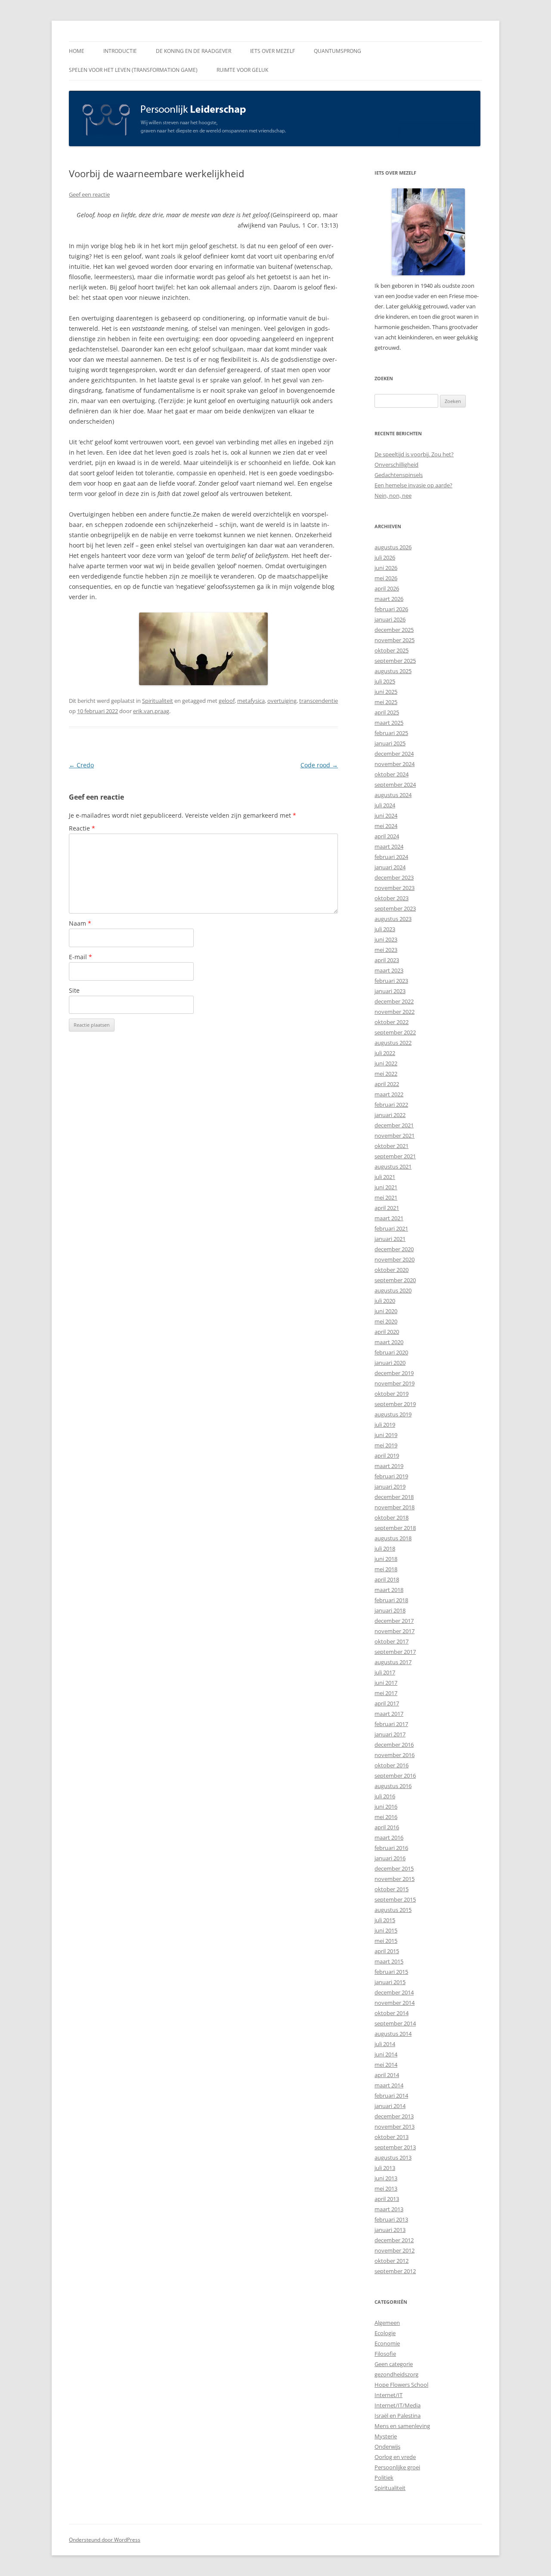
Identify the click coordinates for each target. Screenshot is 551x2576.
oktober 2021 (392, 1146)
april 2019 (387, 1456)
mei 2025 (386, 702)
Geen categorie (394, 2364)
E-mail (80, 957)
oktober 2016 (392, 1765)
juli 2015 (385, 1920)
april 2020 (387, 1332)
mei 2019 (386, 1445)
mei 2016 (386, 1817)
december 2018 (394, 1497)
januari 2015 (390, 1982)
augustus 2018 (393, 1538)
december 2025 (394, 630)
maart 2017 (389, 1714)
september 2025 (395, 661)
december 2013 (394, 2116)
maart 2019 (389, 1466)
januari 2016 (390, 1858)
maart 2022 (389, 1094)
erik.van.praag (151, 711)
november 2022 (395, 1012)
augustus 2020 (393, 1290)
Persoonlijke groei (397, 2467)
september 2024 (395, 785)
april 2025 (387, 712)
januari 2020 (390, 1363)
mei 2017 (386, 1693)
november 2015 (395, 1879)
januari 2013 (390, 2230)
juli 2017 (385, 1672)
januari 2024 (390, 867)
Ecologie (385, 2333)
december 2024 (394, 754)
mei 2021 (386, 1197)
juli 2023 (385, 929)
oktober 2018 (392, 1517)
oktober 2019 (392, 1394)
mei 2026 (386, 578)
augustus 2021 (393, 1166)
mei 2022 (386, 1074)
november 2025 (395, 640)
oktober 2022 (392, 1022)
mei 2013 (386, 2188)
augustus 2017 (393, 1662)
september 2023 (395, 908)
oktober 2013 (392, 2137)
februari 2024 (391, 857)
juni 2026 (386, 568)
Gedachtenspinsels (399, 475)
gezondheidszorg (396, 2374)
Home (77, 51)
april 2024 (387, 836)
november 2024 (395, 764)
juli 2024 (385, 805)
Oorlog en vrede (395, 2457)
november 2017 (395, 1631)
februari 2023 (391, 981)
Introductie (120, 51)
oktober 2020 (392, 1270)
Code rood (319, 765)
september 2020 (395, 1280)
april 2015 (387, 1951)
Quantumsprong (337, 51)
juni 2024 (386, 816)
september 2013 (395, 2147)
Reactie (82, 828)
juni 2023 (386, 939)
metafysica (251, 701)
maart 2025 (389, 723)
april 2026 (387, 588)
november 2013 (395, 2127)
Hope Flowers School (401, 2385)
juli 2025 (385, 681)
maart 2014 (389, 2085)
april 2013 (387, 2199)
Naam (80, 923)
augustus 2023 (393, 919)
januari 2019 (390, 1487)
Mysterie (386, 2436)
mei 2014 (386, 2065)
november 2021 (395, 1136)
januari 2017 (390, 1734)
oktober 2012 (392, 2261)
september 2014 (395, 2023)
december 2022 (394, 1001)
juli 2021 (385, 1177)
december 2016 (394, 1745)
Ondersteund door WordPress (105, 2540)
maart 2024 (389, 846)
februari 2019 (391, 1476)
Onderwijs (387, 2447)
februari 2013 (391, 2219)
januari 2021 (390, 1239)
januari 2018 (390, 1610)
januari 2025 (390, 743)
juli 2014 (385, 2044)
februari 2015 (391, 1972)
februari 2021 (391, 1228)
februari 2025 (391, 733)
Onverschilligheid (396, 465)
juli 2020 (385, 1301)
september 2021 (395, 1156)
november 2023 (395, 888)
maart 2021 (389, 1218)
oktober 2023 (392, 898)
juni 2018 (386, 1559)
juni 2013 (386, 2178)
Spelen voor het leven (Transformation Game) (133, 70)
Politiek (384, 2478)
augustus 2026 (393, 547)
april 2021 (387, 1208)
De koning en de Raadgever (193, 51)
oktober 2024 (392, 774)
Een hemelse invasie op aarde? (413, 485)
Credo (81, 765)
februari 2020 (391, 1352)
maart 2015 (389, 1961)
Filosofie (385, 2354)
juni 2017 (386, 1683)
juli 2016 (385, 1796)
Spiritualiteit (158, 701)
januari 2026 (390, 619)
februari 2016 (391, 1848)
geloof (227, 701)
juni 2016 (386, 1807)
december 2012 (394, 2240)
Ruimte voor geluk (242, 70)
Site (74, 990)
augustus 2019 (393, 1414)
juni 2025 (386, 692)
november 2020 (395, 1259)
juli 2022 (385, 1053)
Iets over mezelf (272, 51)
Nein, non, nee (393, 496)
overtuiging (282, 701)
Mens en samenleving (402, 2426)
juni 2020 (386, 1311)
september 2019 (395, 1404)
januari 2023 (390, 991)
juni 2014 (386, 2054)
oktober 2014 (392, 2013)
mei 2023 (386, 950)
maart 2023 (389, 970)
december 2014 (394, 1992)
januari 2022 (390, 1115)
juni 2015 (386, 1930)
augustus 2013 (393, 2157)
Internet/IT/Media (398, 2405)
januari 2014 (390, 2106)
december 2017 (394, 1621)
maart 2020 (389, 1342)
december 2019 (394, 1373)
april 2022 (387, 1084)
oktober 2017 (392, 1641)
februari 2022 (391, 1105)
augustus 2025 (393, 671)
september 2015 (395, 1899)
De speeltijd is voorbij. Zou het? (414, 454)
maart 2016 (389, 1837)
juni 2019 (386, 1435)
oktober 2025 (392, 650)
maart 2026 (389, 599)
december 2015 (394, 1868)
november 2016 (395, 1755)
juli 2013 (385, 2168)
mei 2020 (386, 1321)
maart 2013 (389, 2209)
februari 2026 (391, 609)
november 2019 (395, 1383)
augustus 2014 (393, 2034)
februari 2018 (391, 1600)
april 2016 (387, 1827)
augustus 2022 (393, 1043)
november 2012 (395, 2250)
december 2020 (394, 1249)
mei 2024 (386, 826)
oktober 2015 (392, 1889)
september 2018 (395, 1528)
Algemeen (387, 2323)
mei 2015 (386, 1941)
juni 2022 (386, 1063)
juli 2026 (385, 557)
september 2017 (395, 1652)
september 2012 (395, 2271)
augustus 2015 (393, 1910)
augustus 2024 (393, 795)
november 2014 (395, 2003)
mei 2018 (386, 1569)
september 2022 (395, 1032)
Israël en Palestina (398, 2416)
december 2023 (394, 877)
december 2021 (394, 1125)
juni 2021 (386, 1187)
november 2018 (395, 1507)
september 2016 (395, 1776)
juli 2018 (385, 1548)
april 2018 (387, 1579)
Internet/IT (388, 2395)
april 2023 (387, 960)
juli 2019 (385, 1425)
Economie (387, 2343)
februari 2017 (391, 1724)
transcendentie (319, 701)
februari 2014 (391, 2096)
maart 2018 (389, 1590)
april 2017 (387, 1703)
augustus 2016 (393, 1786)
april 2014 (387, 2075)
